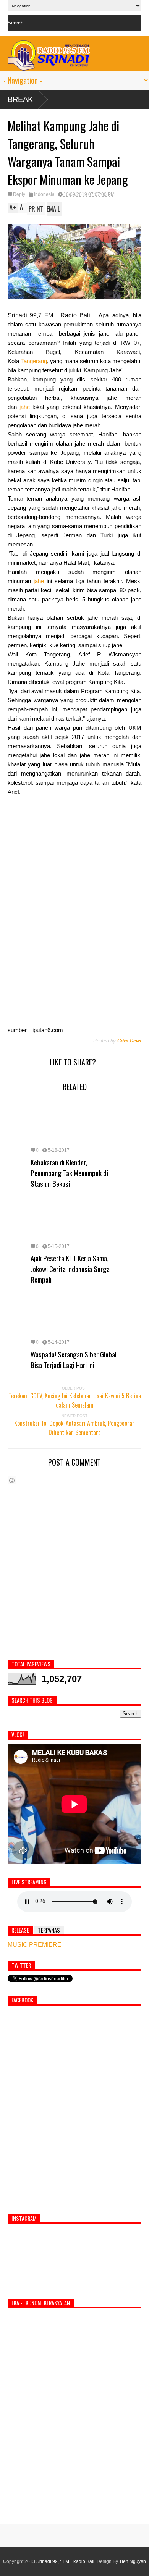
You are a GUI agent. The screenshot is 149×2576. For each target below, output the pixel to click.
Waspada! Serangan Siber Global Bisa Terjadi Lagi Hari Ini (74, 1359)
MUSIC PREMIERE (35, 1945)
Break (20, 99)
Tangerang (34, 361)
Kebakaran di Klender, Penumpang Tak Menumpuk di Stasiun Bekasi (69, 1173)
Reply (19, 194)
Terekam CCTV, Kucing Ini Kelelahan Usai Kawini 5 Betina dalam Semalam (75, 1400)
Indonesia (44, 194)
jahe (26, 407)
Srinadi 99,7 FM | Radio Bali (65, 2561)
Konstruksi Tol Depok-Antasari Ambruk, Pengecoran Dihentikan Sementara (74, 1428)
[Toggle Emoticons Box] (12, 1480)
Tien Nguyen (133, 2561)
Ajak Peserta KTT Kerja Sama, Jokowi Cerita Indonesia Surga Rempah (70, 1269)
